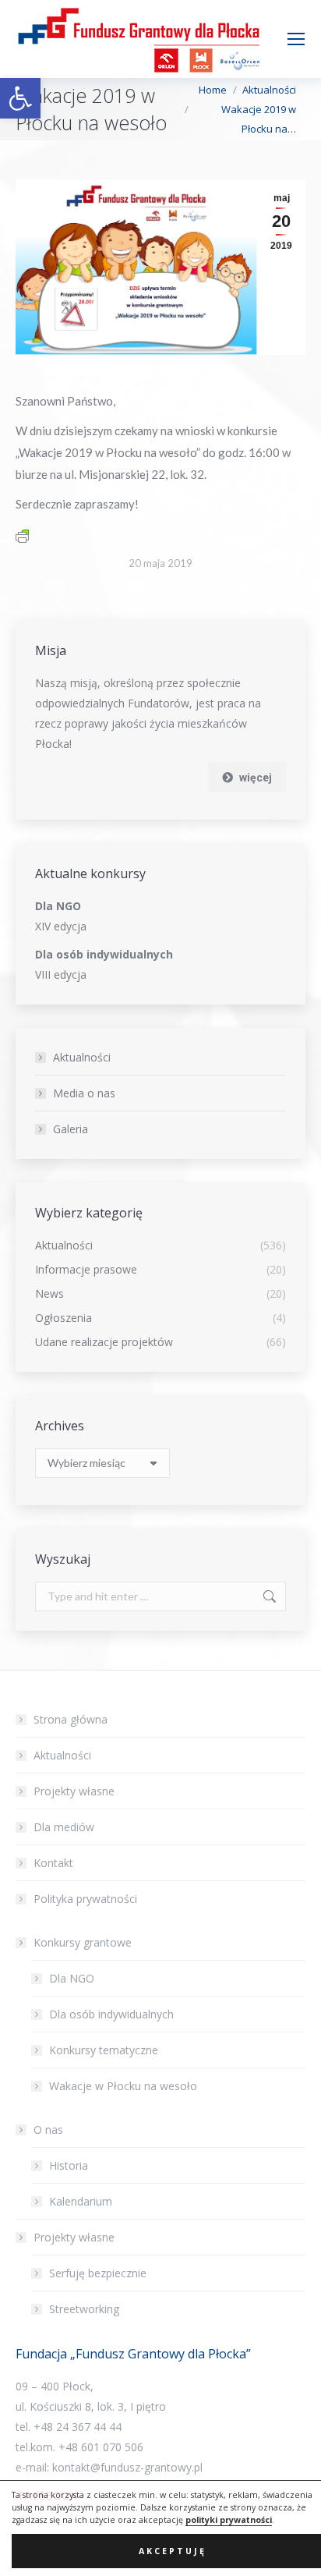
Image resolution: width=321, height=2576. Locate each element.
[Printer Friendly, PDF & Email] (22, 535)
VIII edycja (61, 974)
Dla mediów (64, 1827)
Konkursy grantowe (83, 1942)
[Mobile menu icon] (296, 39)
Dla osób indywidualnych (111, 2014)
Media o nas (84, 1093)
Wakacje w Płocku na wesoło (123, 2086)
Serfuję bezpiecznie (98, 2273)
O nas (48, 2130)
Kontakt (53, 1863)
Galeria (71, 1129)
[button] (20, 98)
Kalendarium (81, 2201)
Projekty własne (74, 1791)
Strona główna (71, 1719)
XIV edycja (61, 926)
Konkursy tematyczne (104, 2050)
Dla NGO (72, 1978)
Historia (69, 2165)
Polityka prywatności (85, 1899)
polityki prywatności (229, 2520)
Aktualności (82, 1057)
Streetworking (84, 2309)
